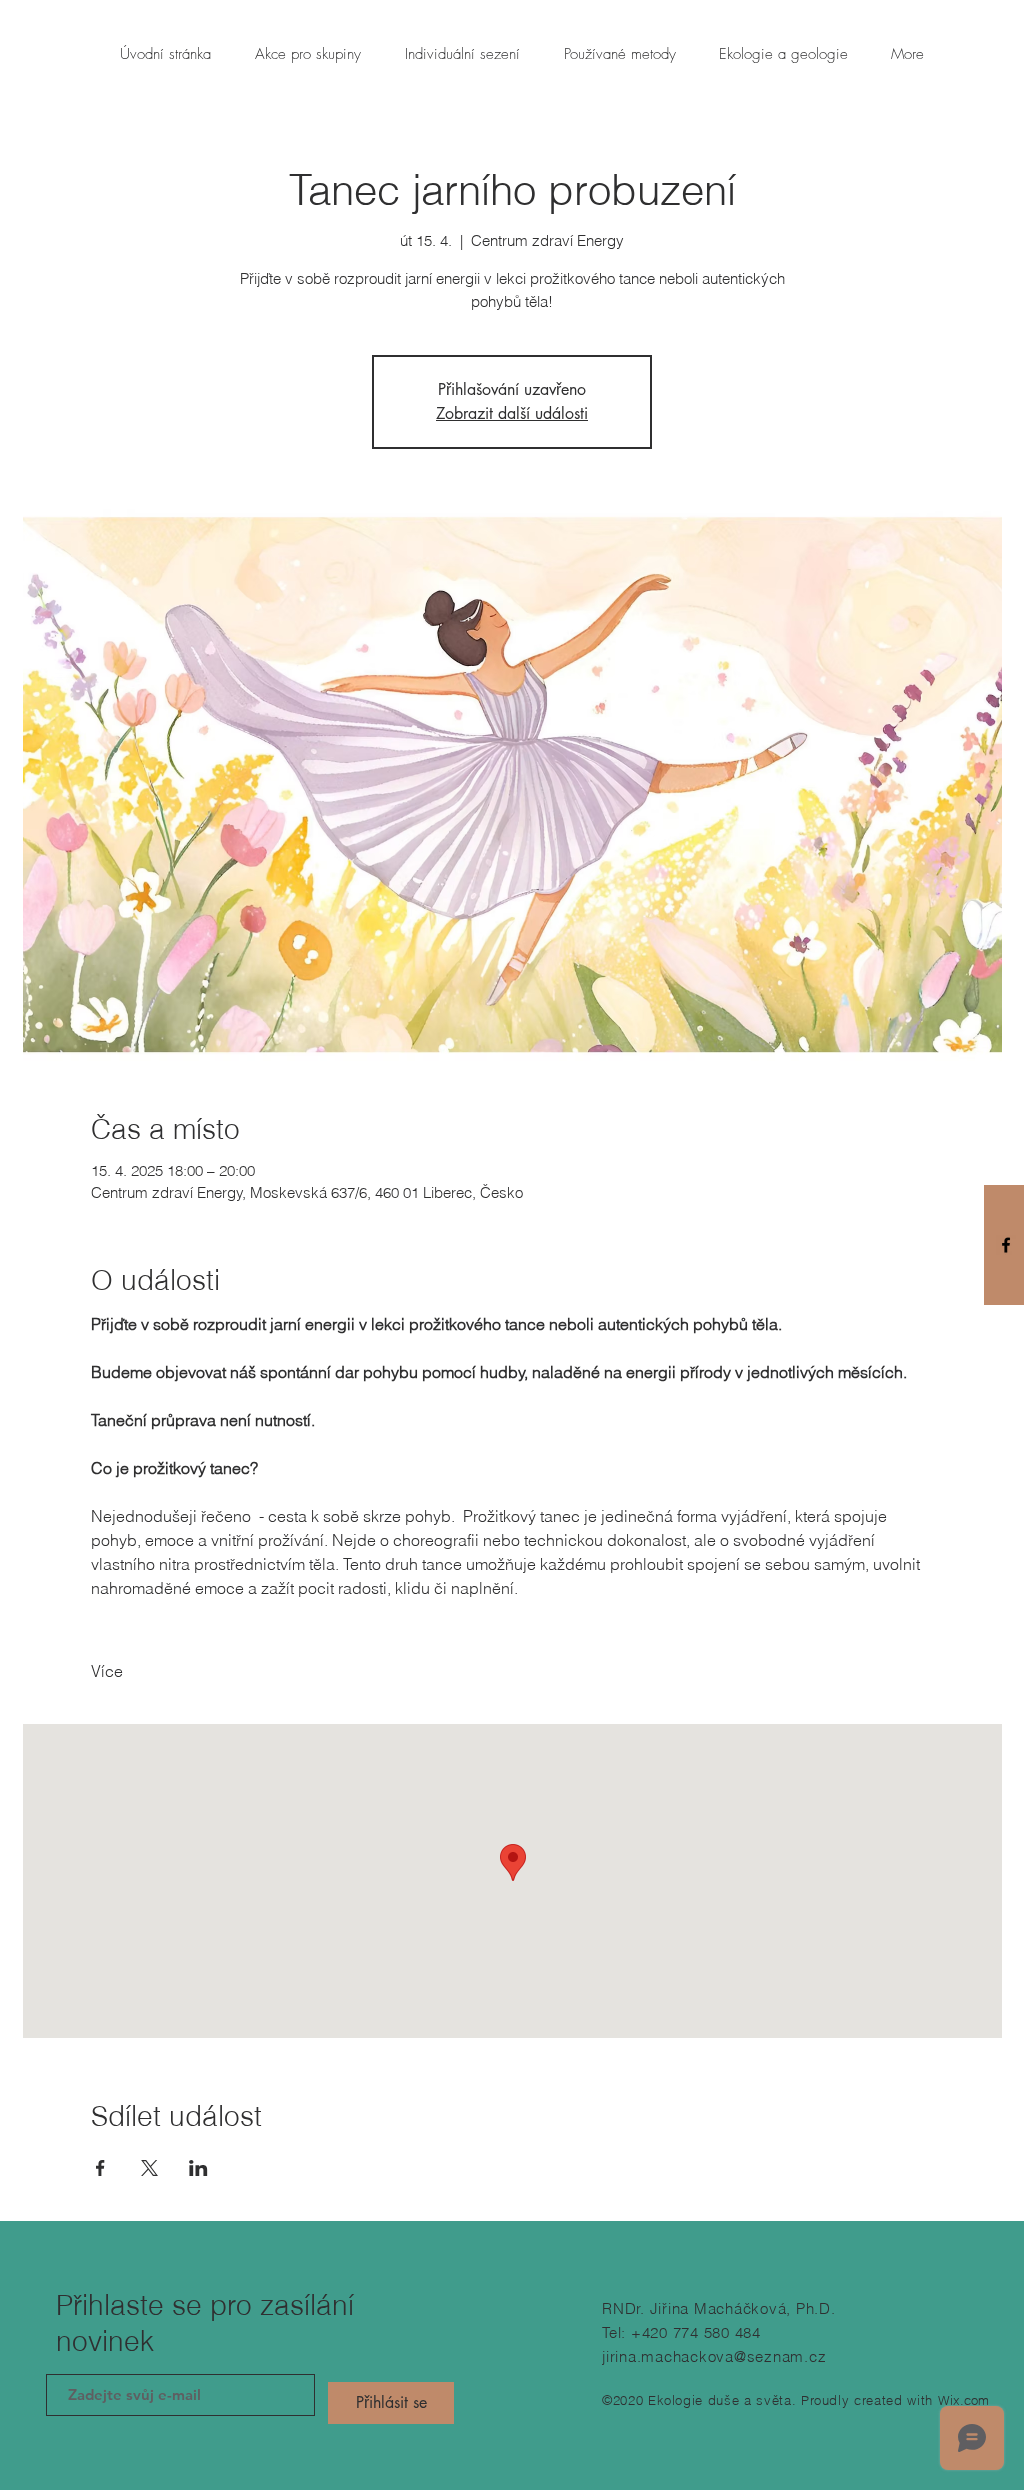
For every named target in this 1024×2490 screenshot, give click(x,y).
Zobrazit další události (512, 413)
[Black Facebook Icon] (1006, 1245)
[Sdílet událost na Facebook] (100, 2168)
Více (107, 1671)
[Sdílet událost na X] (149, 2168)
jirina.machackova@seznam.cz (714, 2356)
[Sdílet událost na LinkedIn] (198, 2168)
